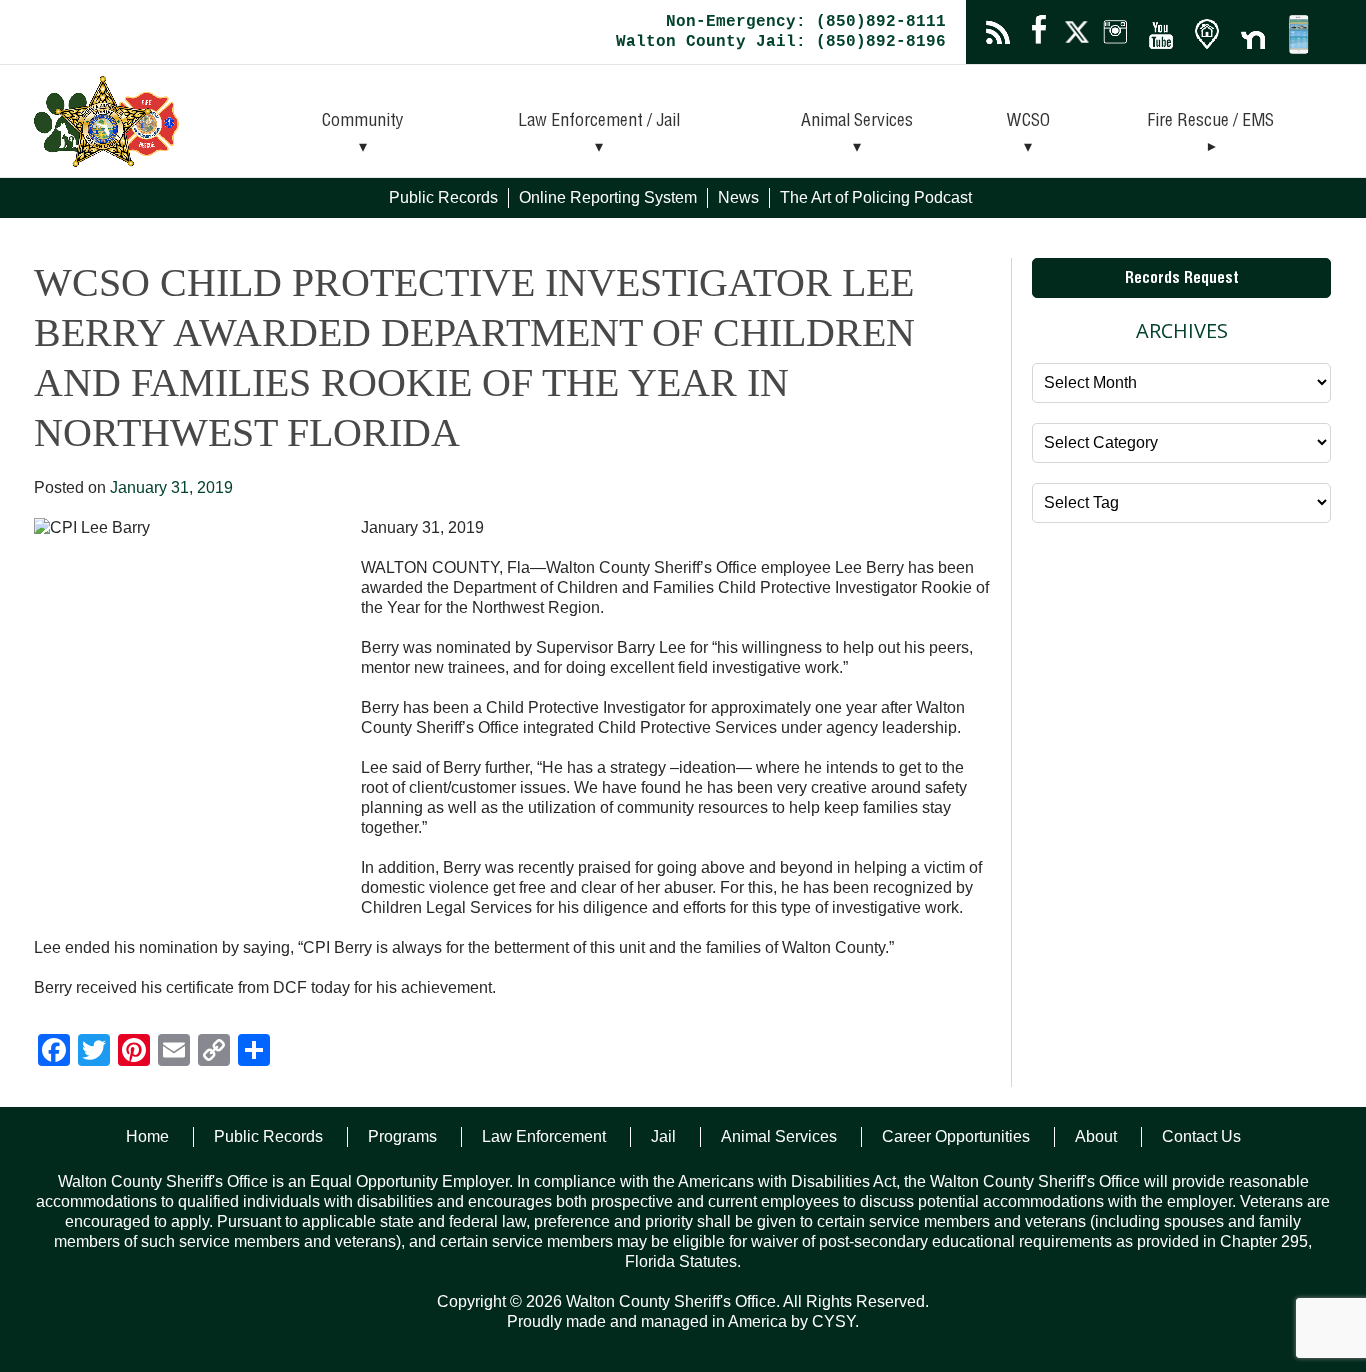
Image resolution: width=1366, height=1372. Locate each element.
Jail (663, 1136)
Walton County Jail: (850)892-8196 (781, 42)
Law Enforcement (544, 1136)
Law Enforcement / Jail (599, 122)
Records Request (1182, 280)
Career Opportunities (956, 1136)
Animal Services (857, 122)
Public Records (443, 197)
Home (147, 1136)
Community (363, 122)
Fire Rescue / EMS (1210, 122)
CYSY (833, 1321)
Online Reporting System (608, 197)
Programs (402, 1136)
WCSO (1028, 122)
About (1096, 1136)
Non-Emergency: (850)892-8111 (806, 22)
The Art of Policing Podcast (876, 197)
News (738, 197)
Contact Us (1201, 1136)
